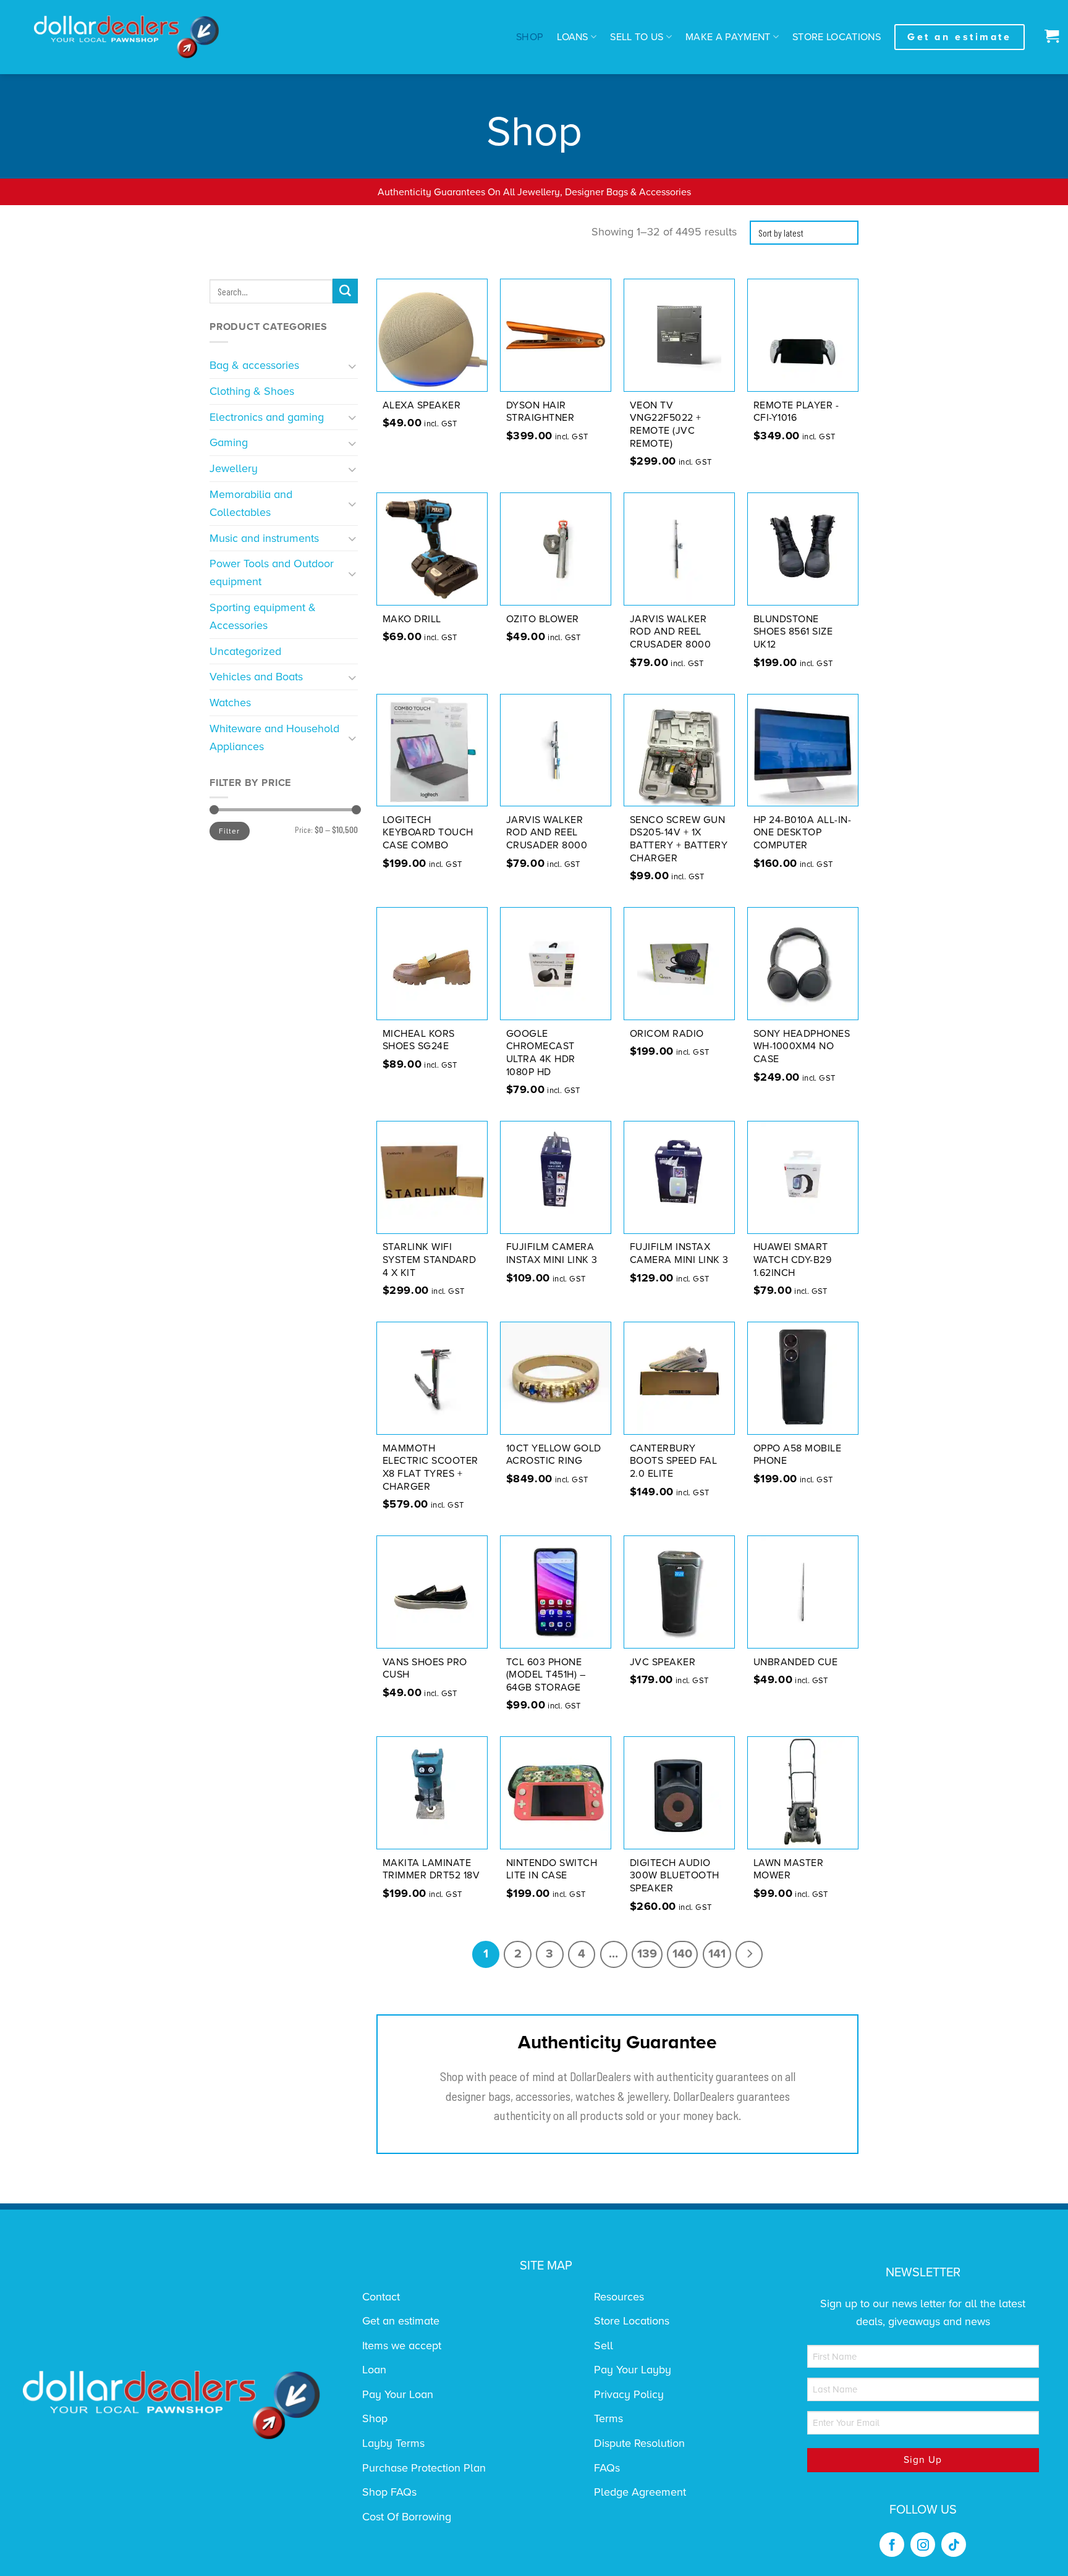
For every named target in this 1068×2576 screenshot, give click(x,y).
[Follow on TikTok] (954, 2544)
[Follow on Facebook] (892, 2544)
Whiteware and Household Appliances (274, 737)
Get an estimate (401, 2321)
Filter (229, 831)
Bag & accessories (254, 365)
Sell (604, 2346)
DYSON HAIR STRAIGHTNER (540, 412)
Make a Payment (728, 37)
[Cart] (1049, 37)
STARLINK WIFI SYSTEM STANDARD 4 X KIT (430, 1260)
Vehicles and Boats (256, 677)
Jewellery (234, 468)
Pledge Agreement (640, 2492)
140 (682, 1954)
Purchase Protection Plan (424, 2468)
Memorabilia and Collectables (251, 503)
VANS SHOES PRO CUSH (425, 1669)
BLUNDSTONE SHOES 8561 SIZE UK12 (793, 632)
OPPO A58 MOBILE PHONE (798, 1455)
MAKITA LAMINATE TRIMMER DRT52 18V (431, 1869)
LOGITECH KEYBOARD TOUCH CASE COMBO (428, 833)
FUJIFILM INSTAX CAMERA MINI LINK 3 (679, 1253)
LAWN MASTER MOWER (789, 1869)
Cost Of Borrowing (407, 2517)
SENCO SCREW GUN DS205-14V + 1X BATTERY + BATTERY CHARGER (679, 839)
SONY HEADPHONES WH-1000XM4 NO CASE (802, 1047)
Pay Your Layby (633, 2370)
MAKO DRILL (412, 619)
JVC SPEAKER (663, 1662)
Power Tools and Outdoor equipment (272, 572)
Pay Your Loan (398, 2394)
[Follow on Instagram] (923, 2544)
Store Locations (837, 37)
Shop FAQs (389, 2492)
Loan (374, 2370)
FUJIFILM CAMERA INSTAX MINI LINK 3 (552, 1253)
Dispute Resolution (639, 2443)
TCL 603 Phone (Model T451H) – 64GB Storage (546, 1675)
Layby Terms (393, 2443)
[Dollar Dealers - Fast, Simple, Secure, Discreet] (127, 37)
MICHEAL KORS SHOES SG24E (419, 1040)
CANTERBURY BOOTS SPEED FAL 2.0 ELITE (674, 1461)
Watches (230, 703)
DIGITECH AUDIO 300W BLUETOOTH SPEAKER (675, 1876)
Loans (573, 37)
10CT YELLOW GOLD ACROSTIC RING (554, 1455)
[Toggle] (353, 365)
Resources (619, 2297)
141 (717, 1954)
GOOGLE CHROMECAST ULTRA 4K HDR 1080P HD (541, 1053)
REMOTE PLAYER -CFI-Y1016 (796, 412)
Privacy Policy (629, 2394)
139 (647, 1954)
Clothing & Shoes (252, 391)
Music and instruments (264, 538)
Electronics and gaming (267, 417)
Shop (530, 37)
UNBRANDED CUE (796, 1662)
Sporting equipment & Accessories (263, 616)
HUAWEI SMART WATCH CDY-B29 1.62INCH (793, 1260)
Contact (381, 2297)
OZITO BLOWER (543, 619)
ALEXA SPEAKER (422, 405)
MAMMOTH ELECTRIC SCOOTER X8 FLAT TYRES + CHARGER (430, 1467)
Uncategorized (245, 651)
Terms (608, 2418)
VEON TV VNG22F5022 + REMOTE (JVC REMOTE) (666, 424)
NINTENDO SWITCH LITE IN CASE (552, 1869)
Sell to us (637, 37)
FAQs (607, 2468)
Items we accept (402, 2346)
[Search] (345, 291)
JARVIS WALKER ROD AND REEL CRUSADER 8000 (671, 632)
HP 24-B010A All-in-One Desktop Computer (803, 833)
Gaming (229, 442)
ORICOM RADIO (667, 1034)
